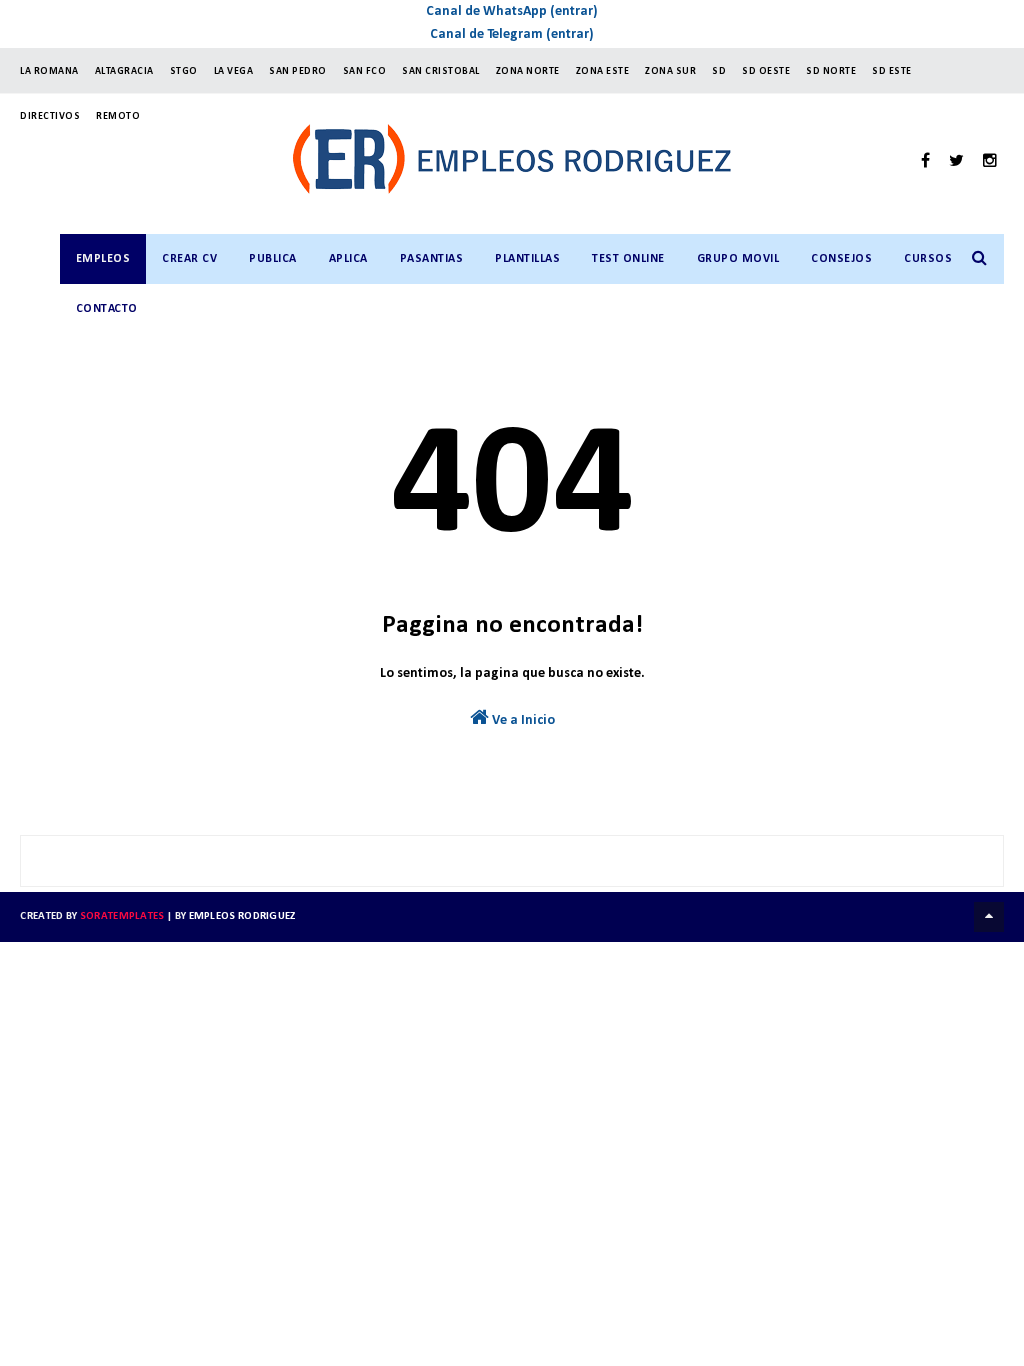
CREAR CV (189, 259)
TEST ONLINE (628, 259)
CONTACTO (107, 309)
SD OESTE (766, 71)
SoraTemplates (122, 916)
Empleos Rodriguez (242, 916)
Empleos (103, 259)
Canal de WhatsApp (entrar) (512, 11)
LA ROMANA (49, 71)
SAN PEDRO (298, 71)
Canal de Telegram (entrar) (512, 34)
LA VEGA (234, 71)
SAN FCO (365, 71)
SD (719, 71)
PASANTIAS (432, 259)
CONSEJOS (841, 259)
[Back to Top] (989, 917)
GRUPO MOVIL (738, 259)
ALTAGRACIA (124, 71)
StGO (184, 71)
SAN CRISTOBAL (441, 71)
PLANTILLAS (527, 259)
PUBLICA (273, 259)
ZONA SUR (670, 71)
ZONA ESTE (603, 71)
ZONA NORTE (528, 71)
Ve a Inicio (522, 720)
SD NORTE (831, 71)
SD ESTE (892, 71)
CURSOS (928, 259)
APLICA (348, 259)
